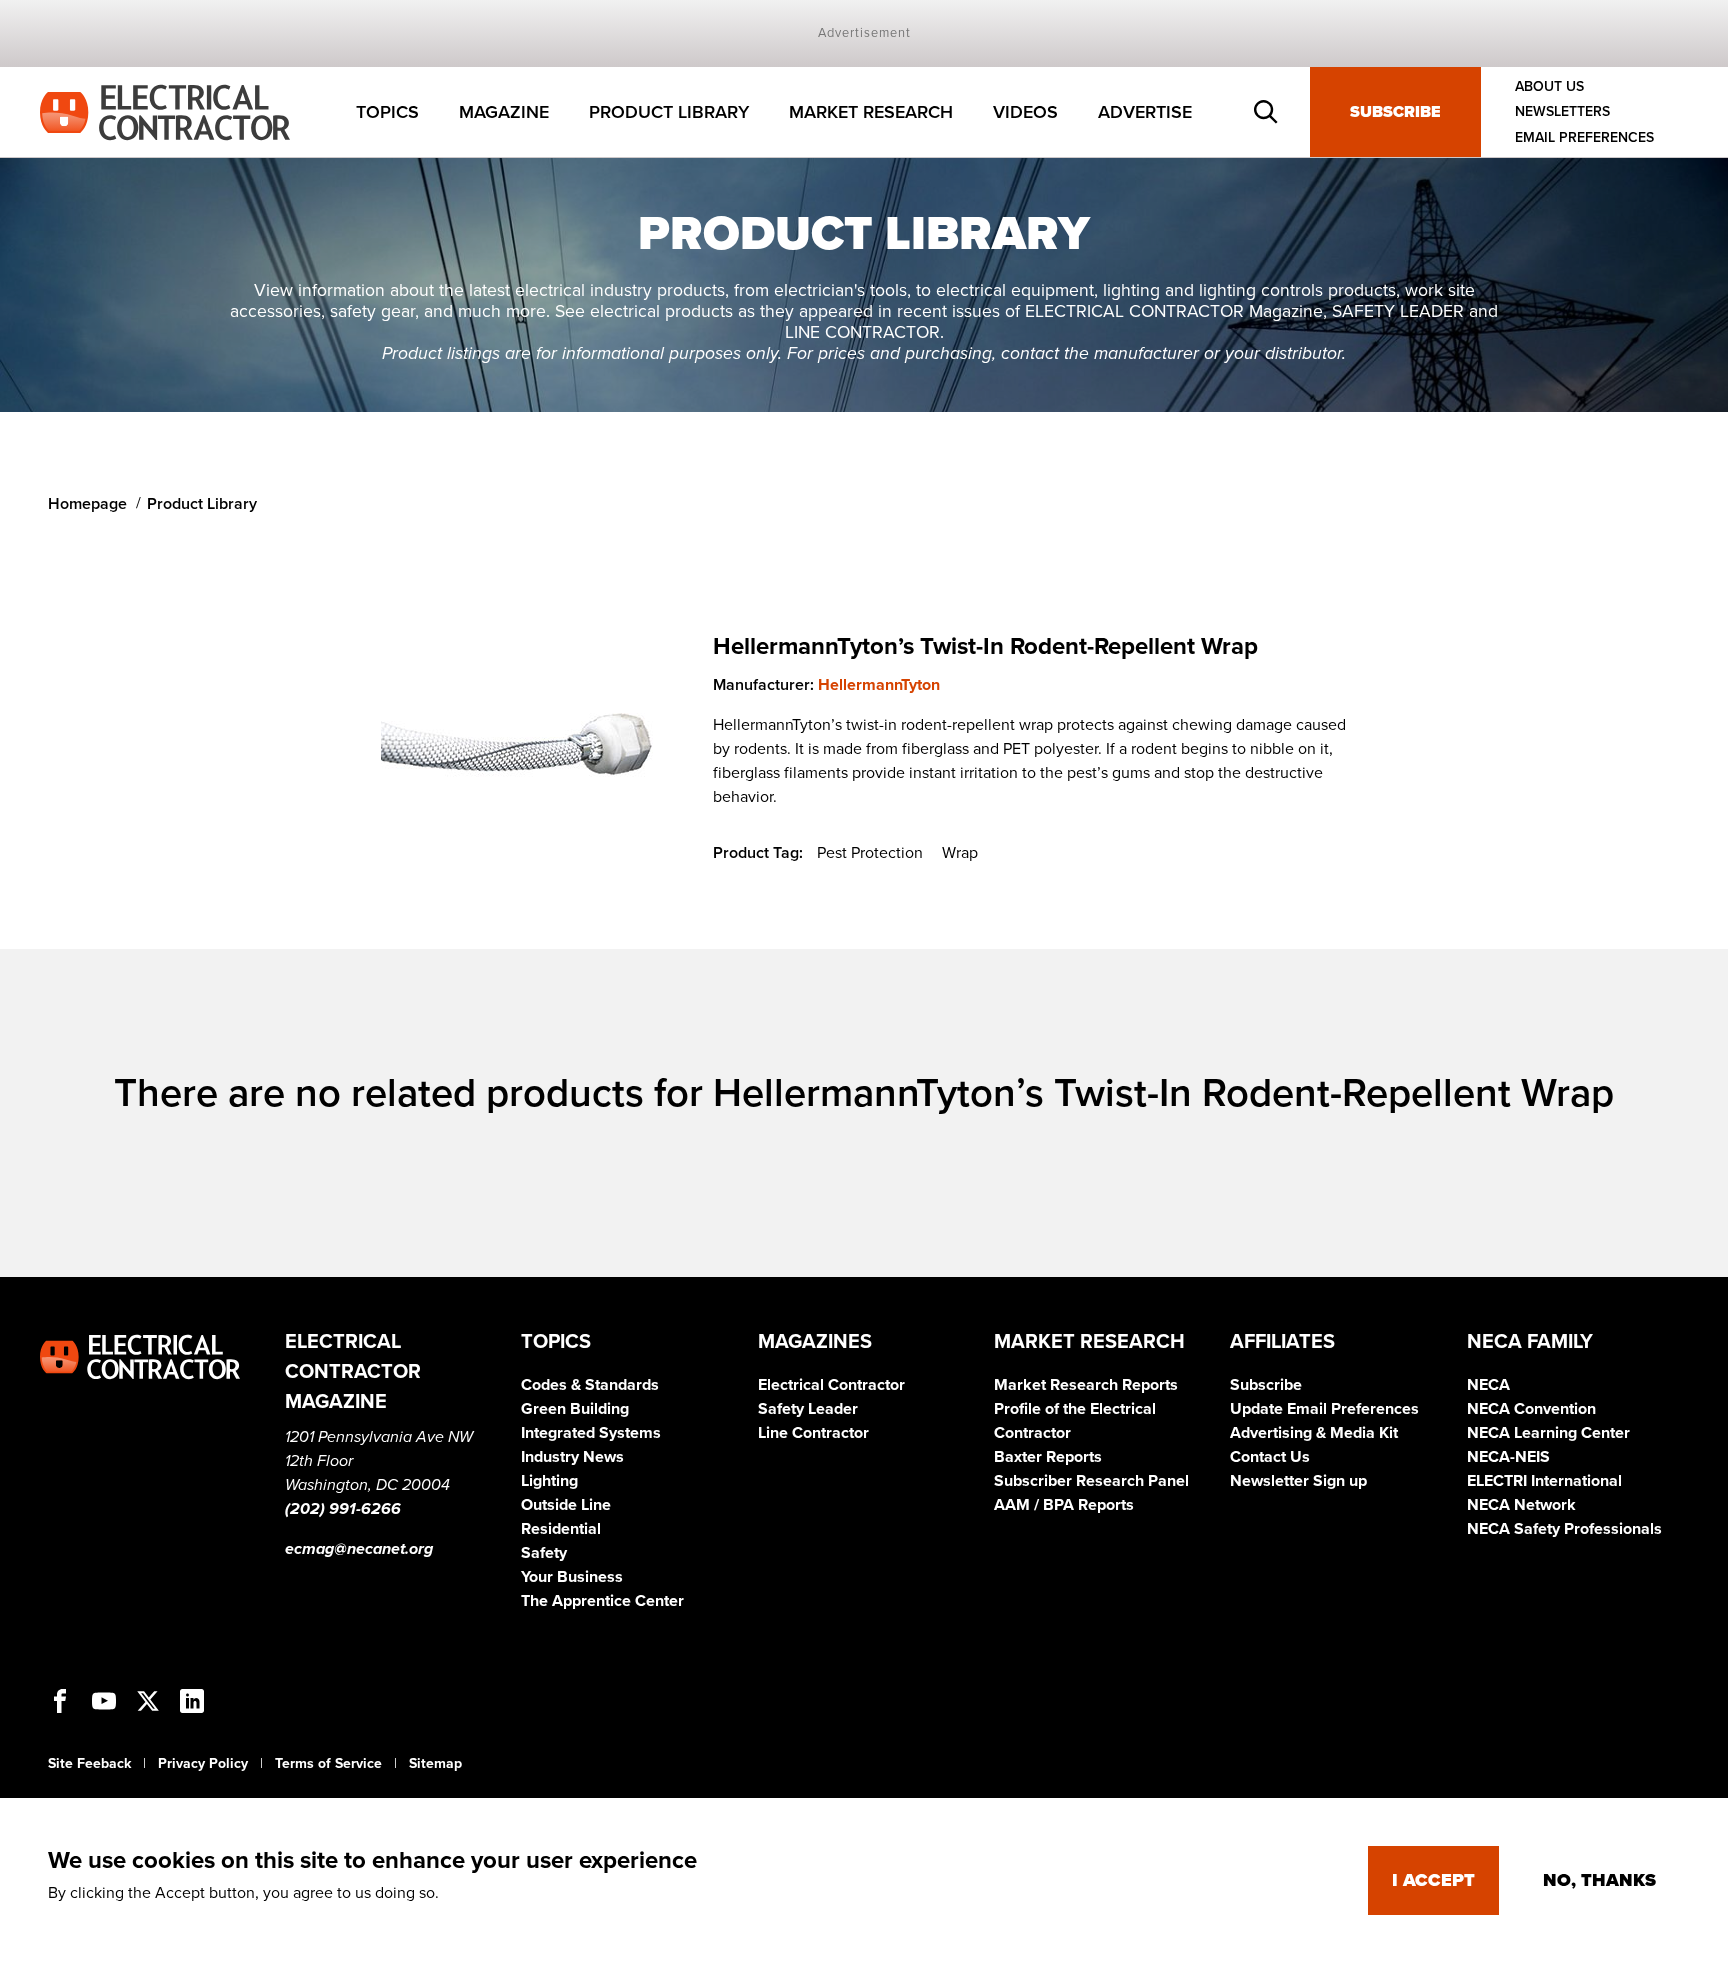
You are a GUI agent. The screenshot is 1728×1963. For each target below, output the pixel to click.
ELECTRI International (1544, 1481)
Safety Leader (808, 1409)
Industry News (572, 1457)
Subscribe (1395, 112)
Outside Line (566, 1505)
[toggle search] (1266, 112)
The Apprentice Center (602, 1601)
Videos (1025, 112)
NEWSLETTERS (1562, 112)
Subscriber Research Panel (1091, 1481)
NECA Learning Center (1548, 1433)
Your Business (572, 1577)
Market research (871, 112)
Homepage (87, 504)
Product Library (669, 112)
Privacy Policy (203, 1763)
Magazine (504, 112)
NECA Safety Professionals (1564, 1529)
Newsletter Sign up (1298, 1481)
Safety (544, 1553)
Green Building (575, 1409)
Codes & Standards (590, 1385)
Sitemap (435, 1763)
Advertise (1145, 112)
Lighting (549, 1481)
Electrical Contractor (831, 1385)
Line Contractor (813, 1433)
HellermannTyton (879, 685)
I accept (1433, 1880)
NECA (1488, 1385)
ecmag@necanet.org (359, 1549)
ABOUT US (1549, 86)
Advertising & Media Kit (1314, 1433)
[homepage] (165, 111)
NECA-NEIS (1508, 1457)
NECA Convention (1531, 1409)
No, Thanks (1599, 1880)
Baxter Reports (1048, 1457)
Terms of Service (328, 1763)
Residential (561, 1529)
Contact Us (1270, 1457)
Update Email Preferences (1324, 1409)
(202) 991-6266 (343, 1509)
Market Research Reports (1086, 1385)
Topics (387, 112)
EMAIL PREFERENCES (1584, 137)
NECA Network (1521, 1505)
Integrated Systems (591, 1433)
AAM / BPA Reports (1064, 1505)
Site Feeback (89, 1763)
